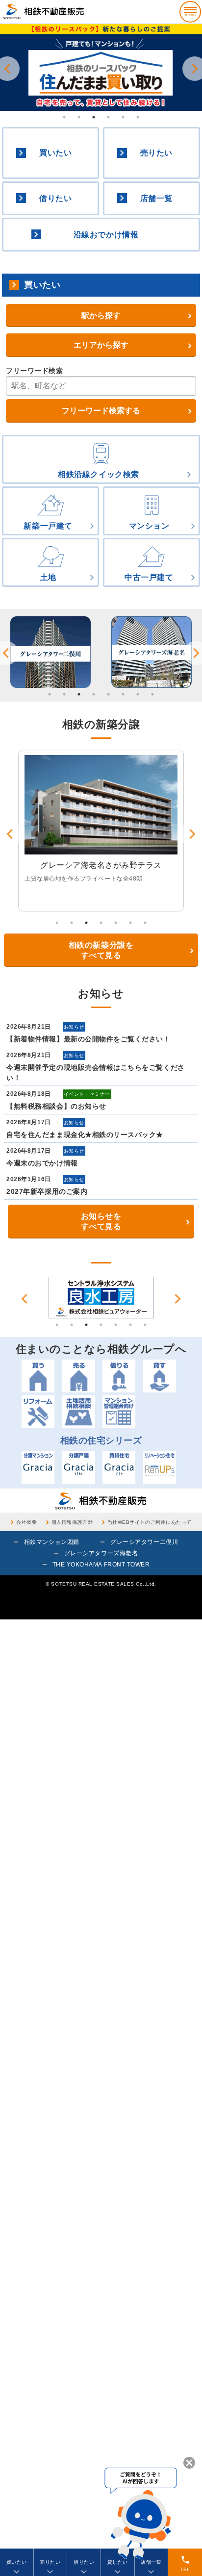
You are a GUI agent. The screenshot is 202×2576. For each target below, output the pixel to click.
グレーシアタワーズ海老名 (101, 1553)
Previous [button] (25, 1299)
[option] (101, 67)
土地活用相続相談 (79, 1412)
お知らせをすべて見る (101, 1221)
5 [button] (123, 117)
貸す (160, 1376)
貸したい (118, 2562)
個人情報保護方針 (72, 1522)
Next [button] (177, 1299)
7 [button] (138, 694)
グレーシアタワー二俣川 (144, 1542)
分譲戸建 (79, 1467)
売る (79, 1376)
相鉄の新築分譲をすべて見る (101, 950)
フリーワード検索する (101, 411)
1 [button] (64, 117)
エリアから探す (101, 345)
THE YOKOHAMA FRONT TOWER (101, 1565)
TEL (185, 2563)
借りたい (55, 198)
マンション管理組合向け (119, 1412)
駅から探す (101, 316)
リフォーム (38, 1412)
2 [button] (79, 117)
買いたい (55, 153)
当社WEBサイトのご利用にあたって (150, 1522)
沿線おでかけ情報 (106, 235)
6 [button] (138, 117)
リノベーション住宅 (160, 1467)
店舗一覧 (156, 198)
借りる (119, 1376)
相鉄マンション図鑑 (52, 1542)
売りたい (156, 153)
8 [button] (152, 694)
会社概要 (26, 1522)
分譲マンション (38, 1467)
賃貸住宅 (119, 1467)
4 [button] (108, 117)
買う (38, 1376)
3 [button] (94, 117)
